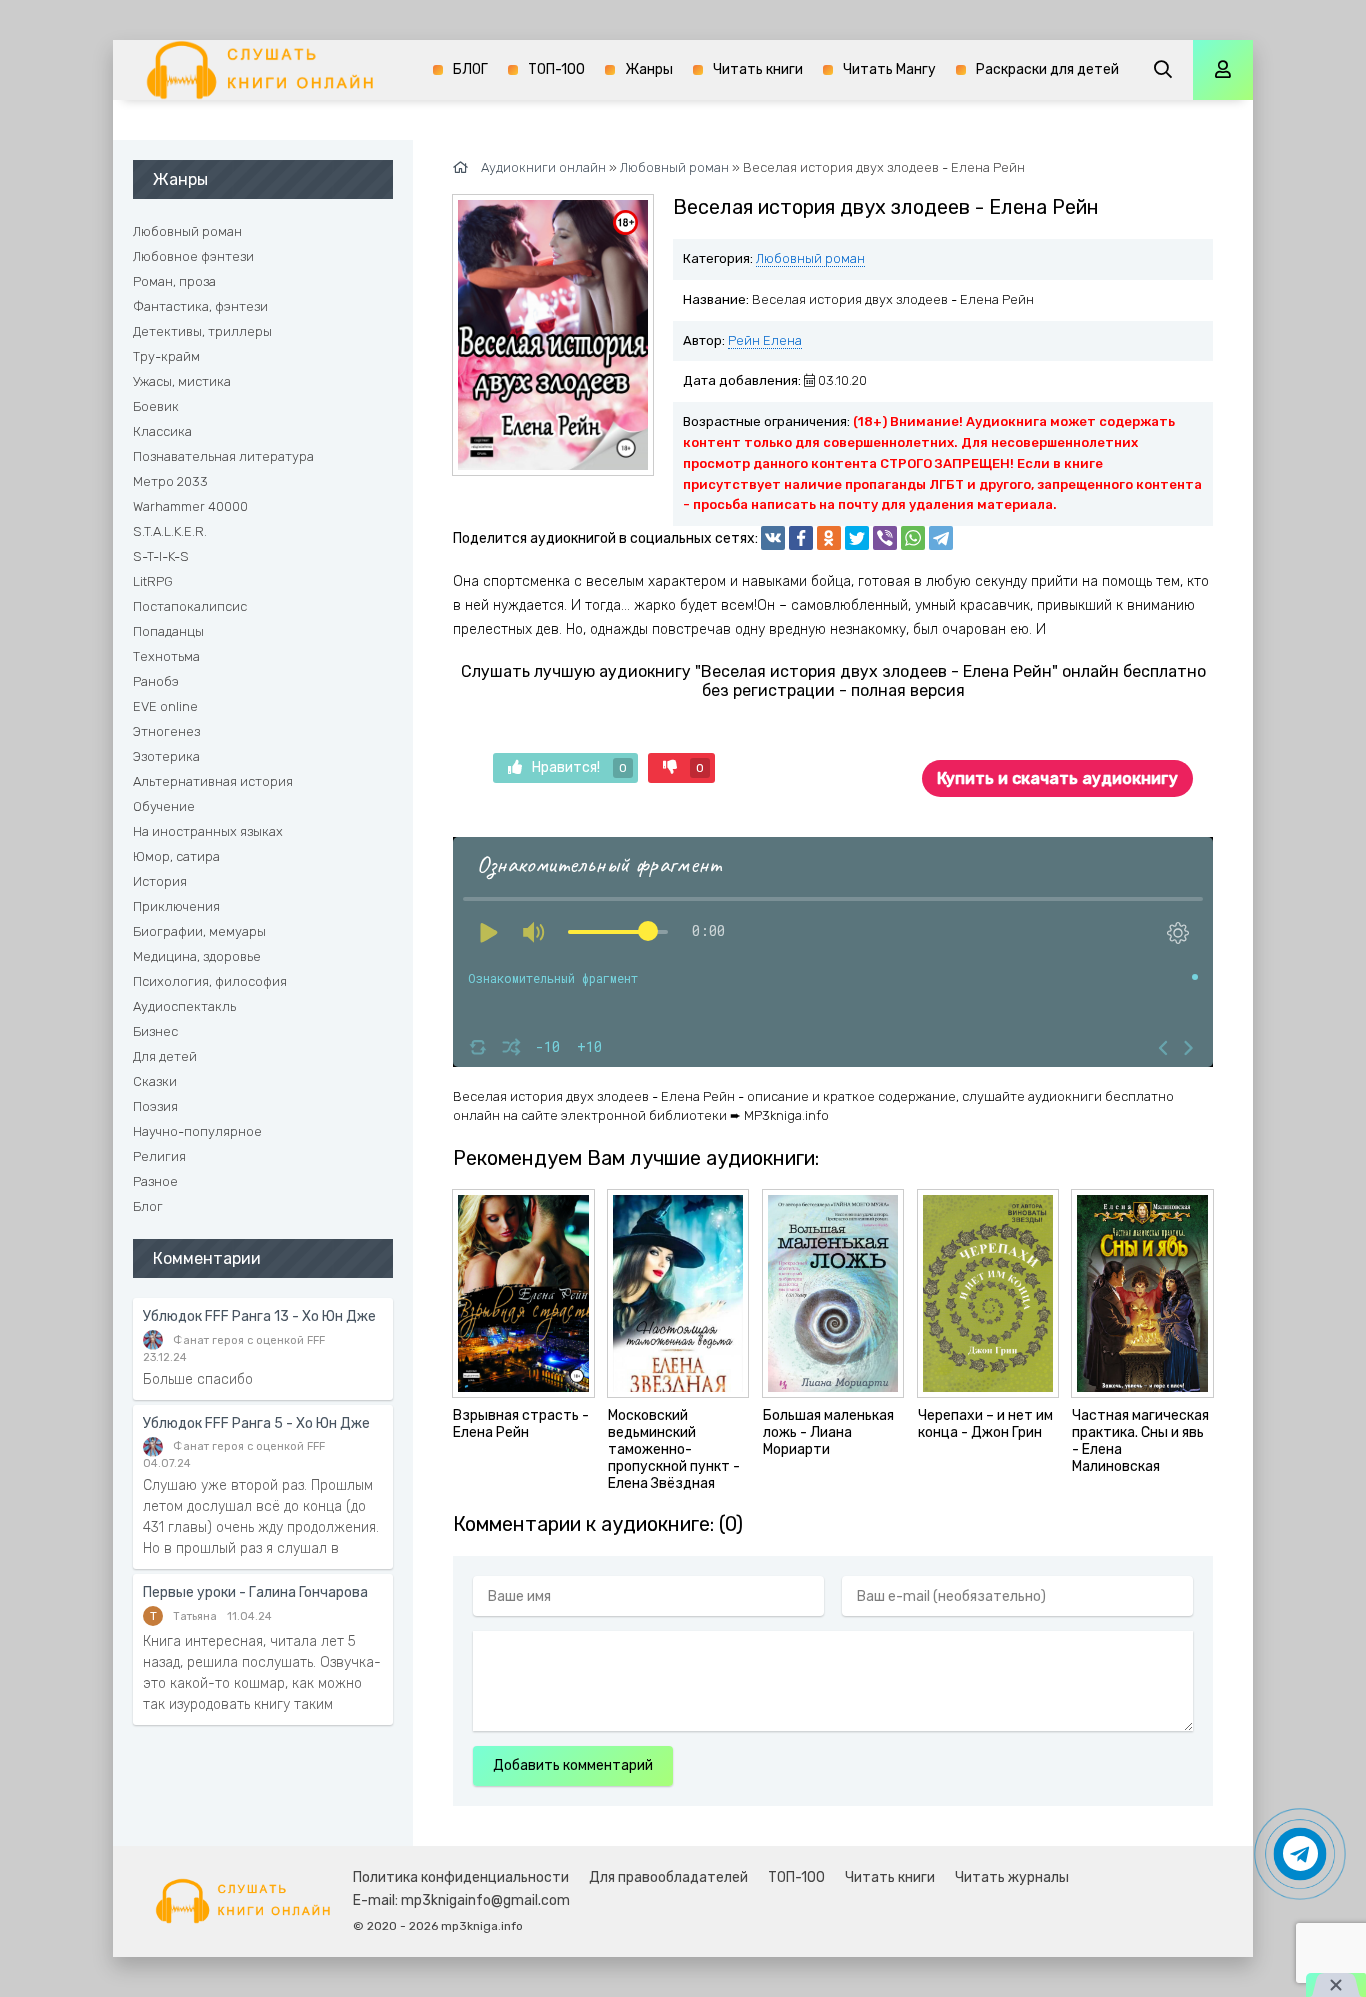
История (160, 881)
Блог (148, 1206)
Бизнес (155, 1031)
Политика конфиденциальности (461, 1877)
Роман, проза (174, 281)
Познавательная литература (223, 456)
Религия (159, 1156)
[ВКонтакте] (773, 538)
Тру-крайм (166, 356)
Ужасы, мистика (182, 381)
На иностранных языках (208, 831)
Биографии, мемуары (199, 931)
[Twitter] (857, 538)
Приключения (176, 906)
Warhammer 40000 (190, 506)
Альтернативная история (213, 781)
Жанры (649, 69)
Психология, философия (210, 981)
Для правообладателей (668, 1877)
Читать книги (758, 69)
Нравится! (579, 767)
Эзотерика (166, 756)
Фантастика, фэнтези (200, 306)
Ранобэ (156, 681)
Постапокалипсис (190, 606)
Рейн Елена (765, 340)
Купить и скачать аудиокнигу (1057, 778)
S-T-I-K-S (161, 556)
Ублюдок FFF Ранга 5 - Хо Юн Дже (256, 1423)
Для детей (165, 1056)
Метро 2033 (170, 481)
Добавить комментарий (573, 1765)
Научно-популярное (197, 1131)
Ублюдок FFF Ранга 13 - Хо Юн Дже (259, 1316)
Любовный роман (810, 258)
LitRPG (153, 581)
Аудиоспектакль (184, 1006)
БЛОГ (470, 69)
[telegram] (941, 538)
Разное (155, 1181)
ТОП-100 (556, 69)
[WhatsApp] (913, 538)
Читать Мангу (889, 69)
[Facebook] (801, 538)
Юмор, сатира (176, 856)
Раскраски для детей (1047, 69)
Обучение (164, 806)
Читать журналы (1012, 1877)
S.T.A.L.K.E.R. (170, 531)
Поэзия (155, 1106)
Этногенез (166, 731)
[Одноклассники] (829, 538)
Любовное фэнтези (193, 256)
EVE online (165, 706)
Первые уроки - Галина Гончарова (255, 1592)
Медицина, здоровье (197, 956)
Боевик (156, 406)
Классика (162, 431)
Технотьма (166, 656)
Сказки (155, 1081)
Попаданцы (168, 631)
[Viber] (885, 538)
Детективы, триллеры (202, 331)
